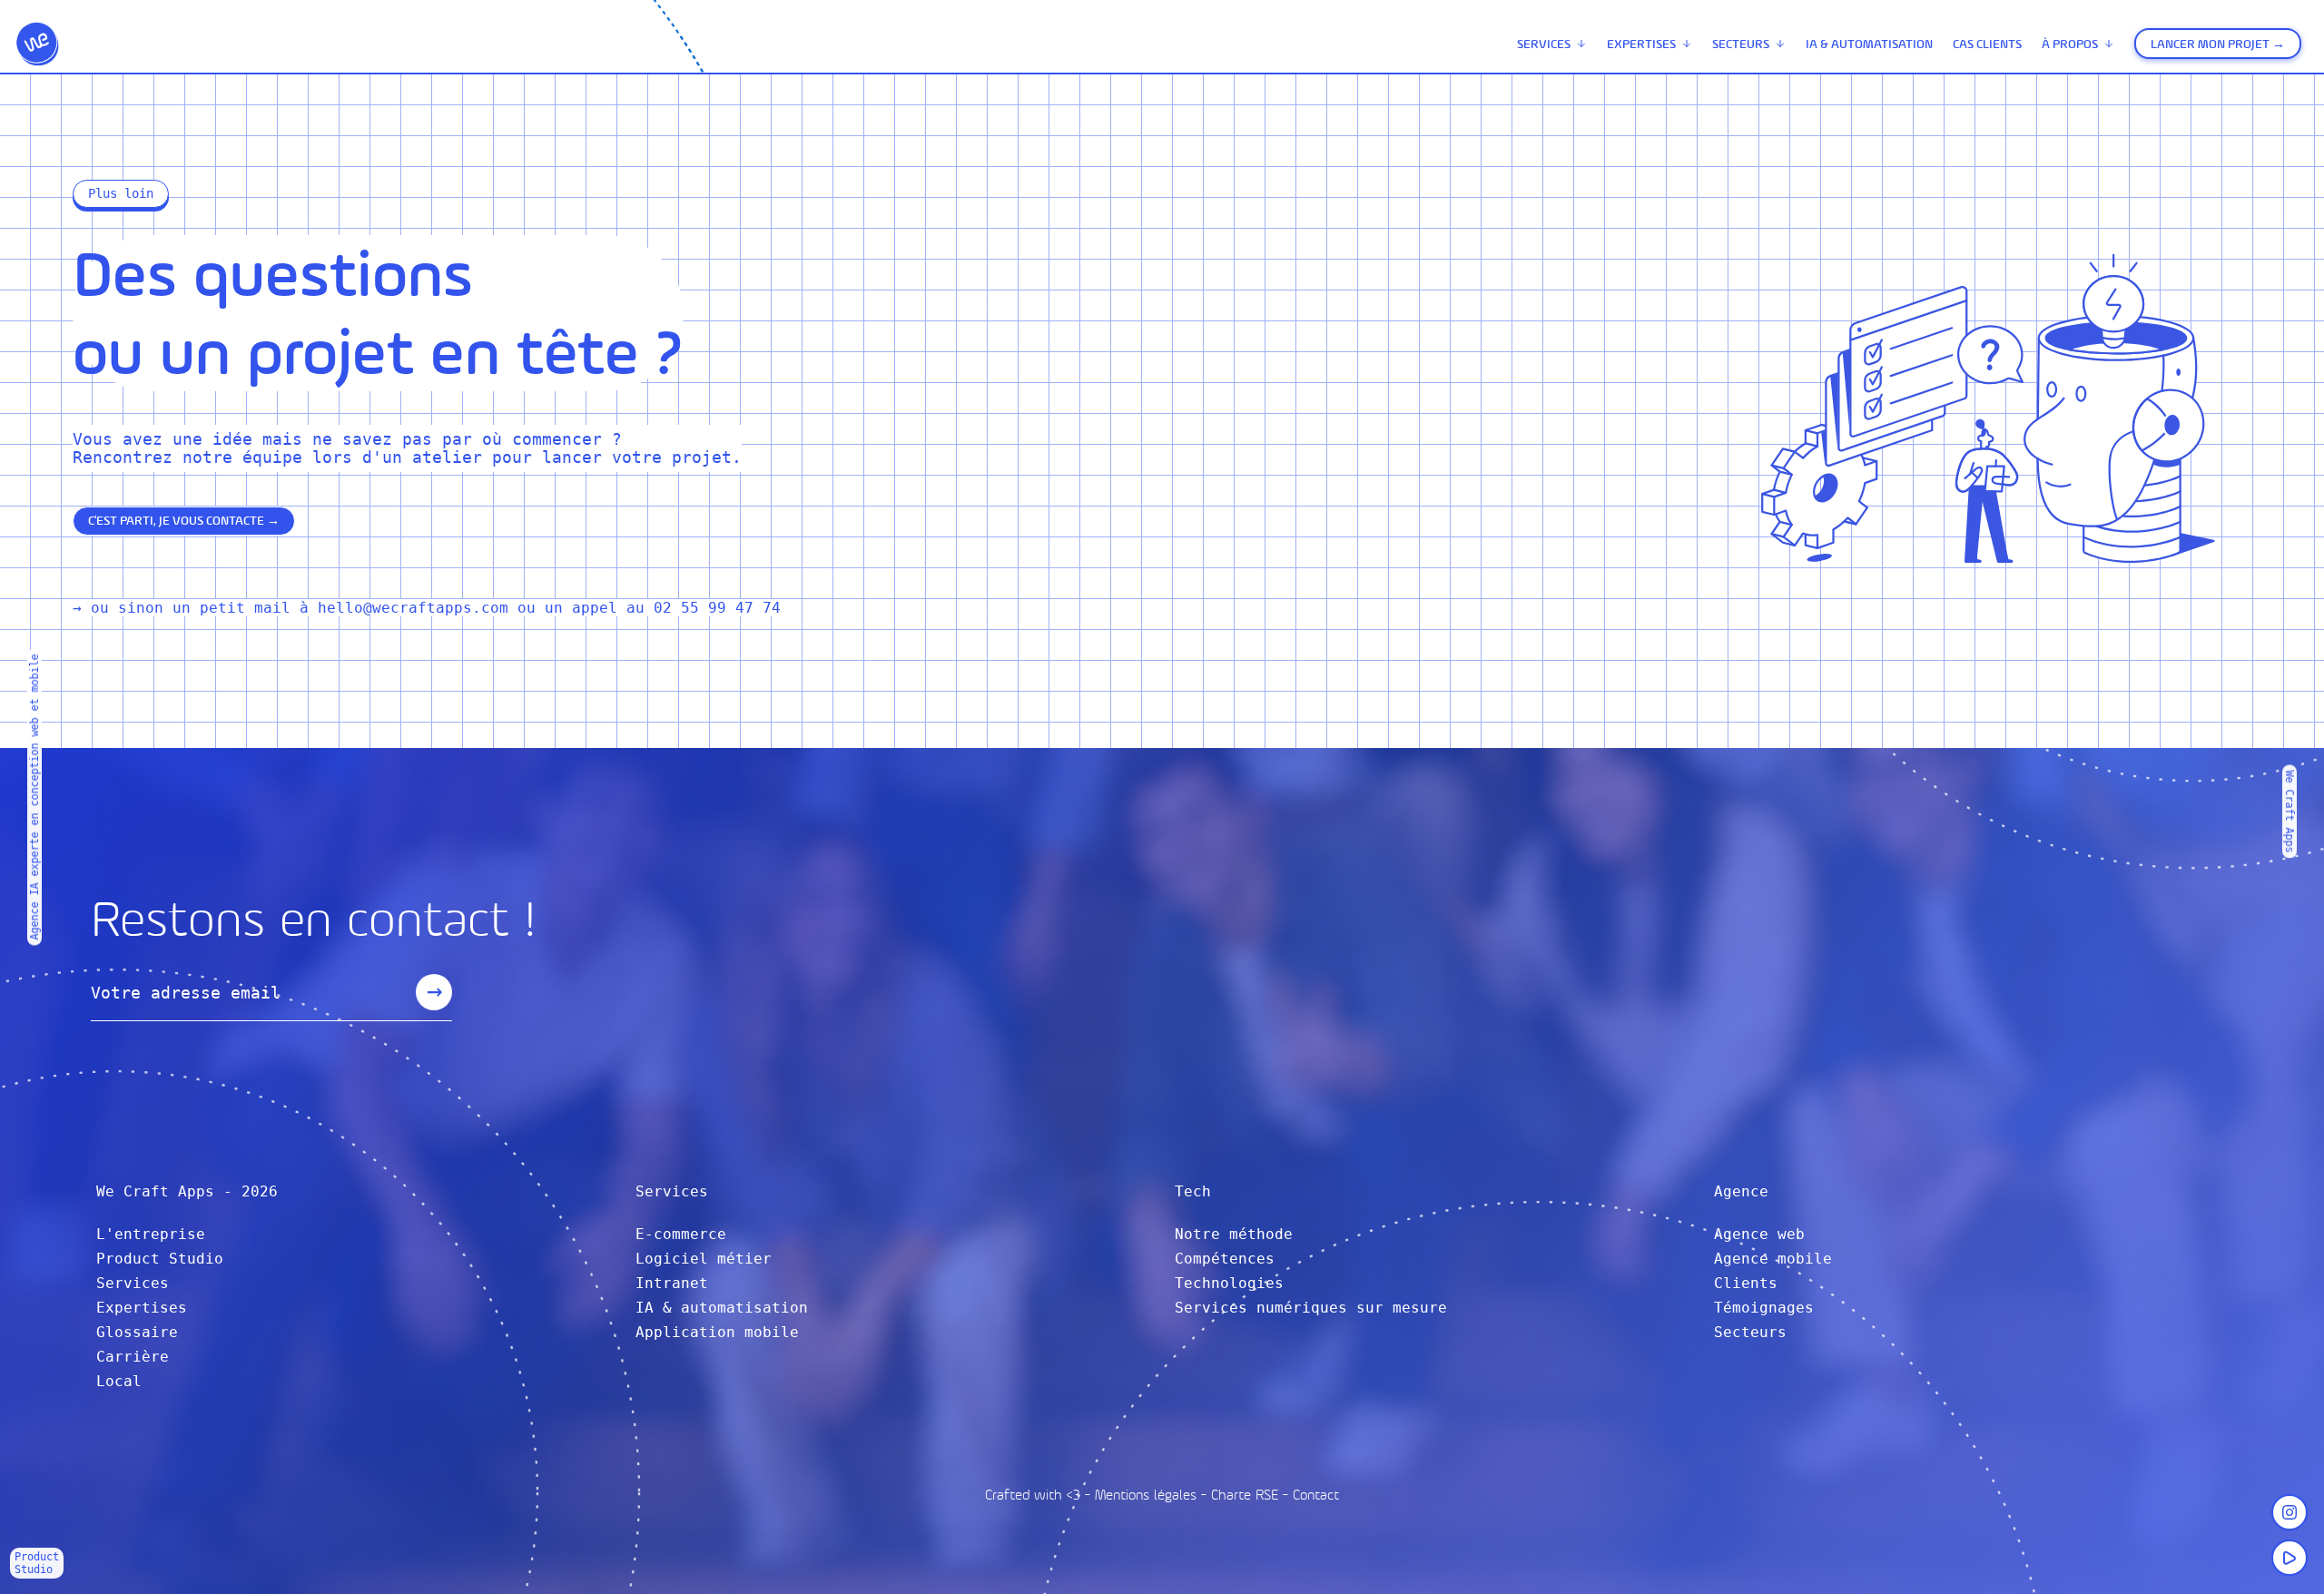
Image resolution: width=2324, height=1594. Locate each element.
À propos (2070, 44)
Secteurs (1741, 44)
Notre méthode (1234, 1234)
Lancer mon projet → (2218, 44)
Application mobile (717, 1332)
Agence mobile (1773, 1259)
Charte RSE (1245, 1495)
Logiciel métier (704, 1259)
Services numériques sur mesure (1311, 1308)
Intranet (672, 1283)
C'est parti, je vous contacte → (184, 521)
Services (1544, 44)
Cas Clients (1987, 44)
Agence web (1759, 1234)
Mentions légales (1146, 1495)
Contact (1316, 1495)
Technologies (1229, 1283)
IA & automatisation (1869, 44)
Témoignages (1764, 1308)
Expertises (1641, 44)
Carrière (133, 1357)
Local (119, 1381)
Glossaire (137, 1332)
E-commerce (681, 1234)
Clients (1746, 1283)
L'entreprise (151, 1234)
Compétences (1225, 1259)
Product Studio (160, 1259)
